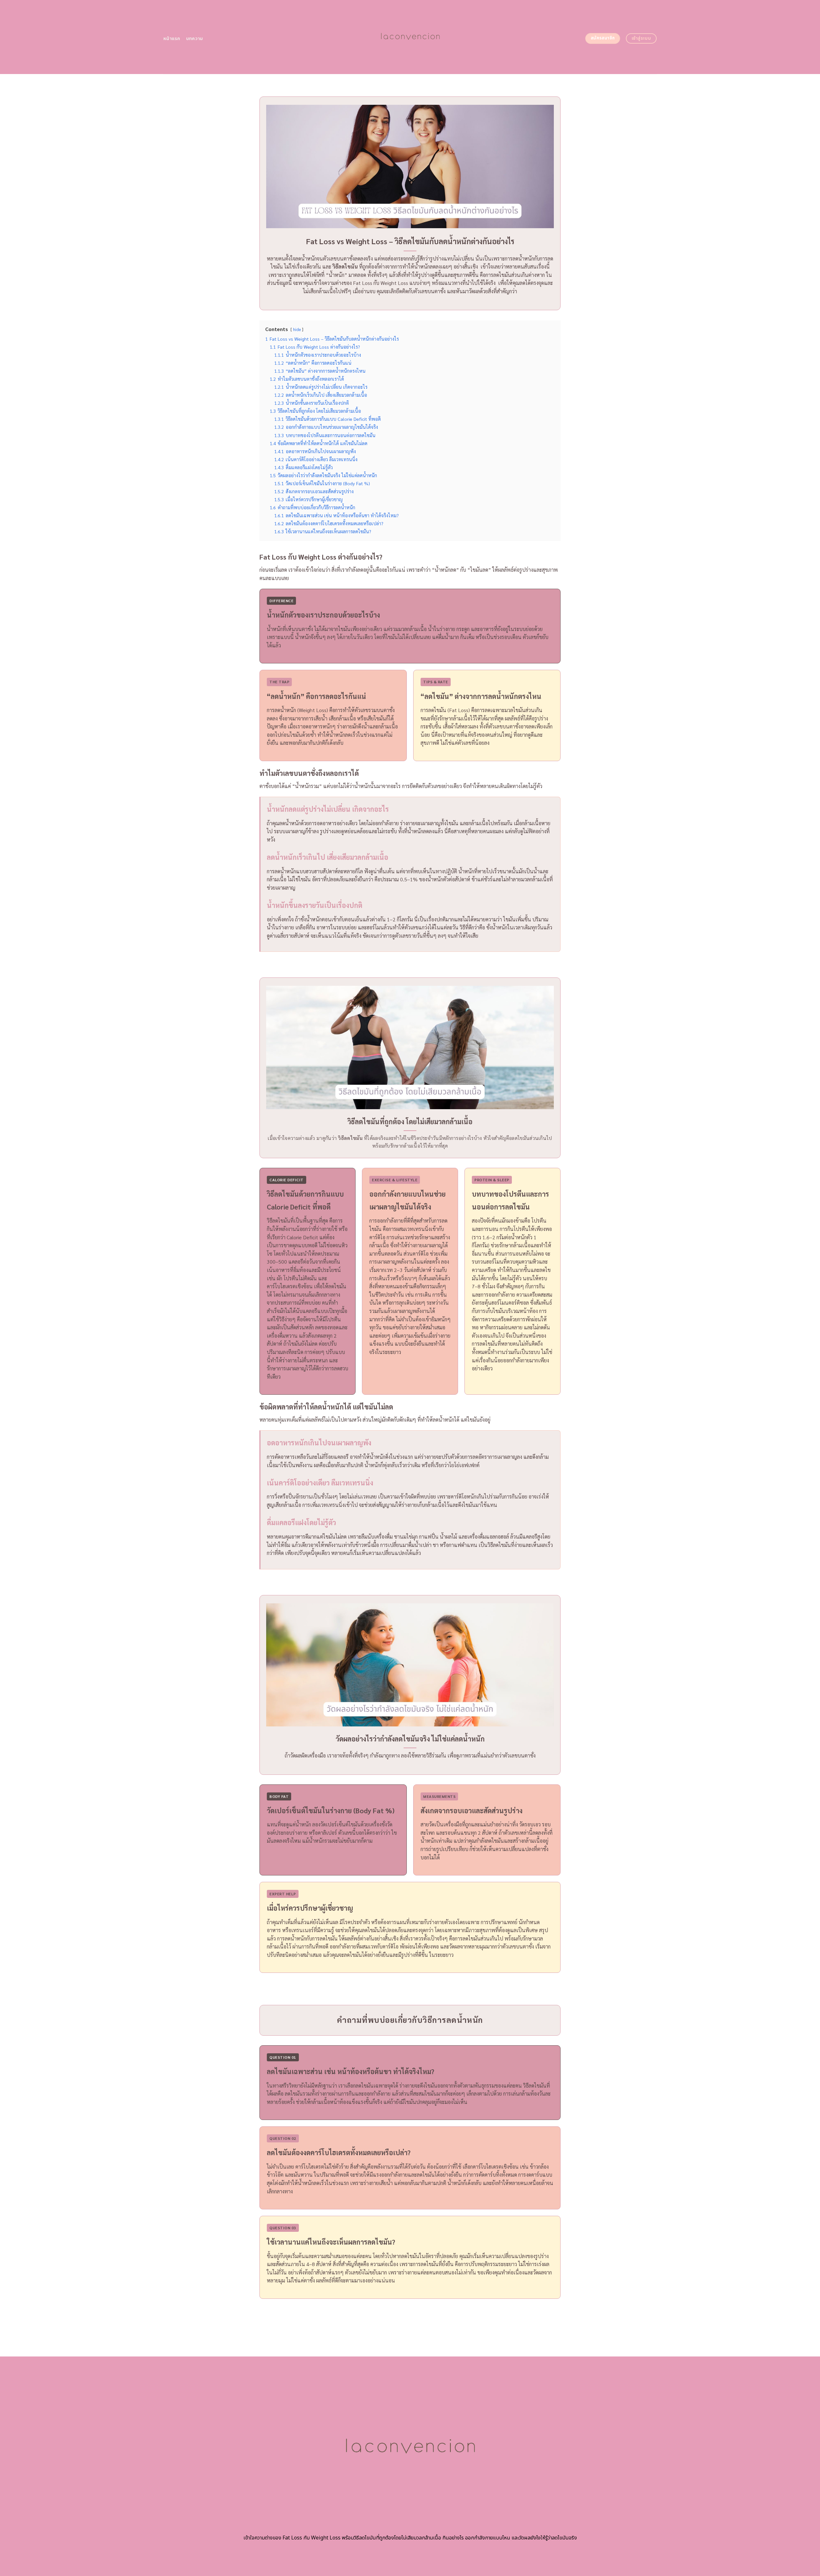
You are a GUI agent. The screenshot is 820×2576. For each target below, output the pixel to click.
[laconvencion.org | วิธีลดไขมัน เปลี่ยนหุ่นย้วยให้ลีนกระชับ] (410, 37)
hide (297, 329)
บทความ (195, 39)
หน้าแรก (172, 39)
